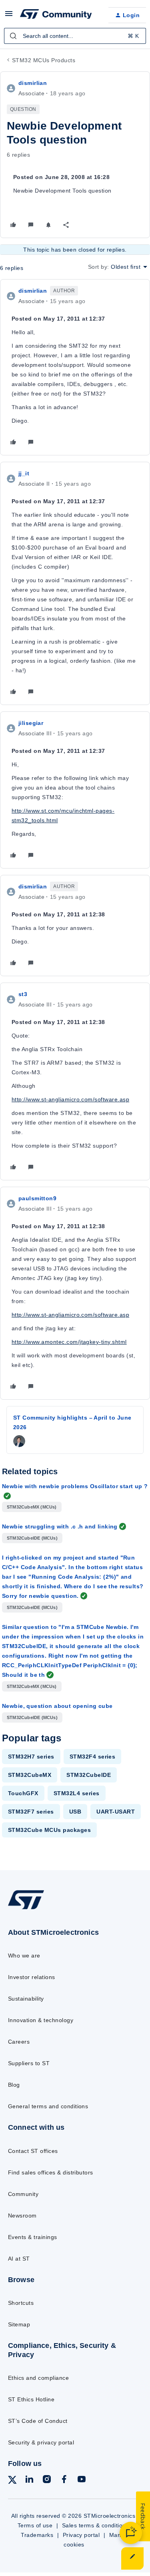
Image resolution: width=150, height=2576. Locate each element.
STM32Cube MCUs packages (49, 1830)
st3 (23, 994)
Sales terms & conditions (96, 2525)
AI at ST (19, 2259)
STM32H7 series (31, 1757)
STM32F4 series (93, 1757)
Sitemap (19, 2324)
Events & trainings (33, 2237)
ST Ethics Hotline (31, 2399)
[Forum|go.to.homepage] (56, 15)
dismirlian (33, 83)
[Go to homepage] (26, 1909)
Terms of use (35, 2525)
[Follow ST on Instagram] (47, 2480)
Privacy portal (81, 2535)
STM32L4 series (77, 1793)
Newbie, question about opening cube (57, 1706)
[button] (9, 16)
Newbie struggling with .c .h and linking (60, 1526)
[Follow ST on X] (12, 2481)
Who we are (24, 1956)
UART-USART (116, 1812)
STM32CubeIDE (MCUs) (32, 1538)
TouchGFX (23, 1793)
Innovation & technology (41, 2020)
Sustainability (26, 1999)
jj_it (24, 473)
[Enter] (13, 36)
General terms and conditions (48, 2106)
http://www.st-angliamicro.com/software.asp (70, 1099)
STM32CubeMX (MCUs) (32, 1507)
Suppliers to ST (29, 2063)
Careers (19, 2042)
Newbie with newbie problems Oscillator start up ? (75, 1486)
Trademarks (37, 2535)
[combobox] (75, 36)
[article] (75, 367)
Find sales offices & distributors (51, 2172)
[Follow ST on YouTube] (82, 2480)
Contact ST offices (33, 2151)
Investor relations (32, 1977)
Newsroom (22, 2216)
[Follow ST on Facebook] (64, 2480)
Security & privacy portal (41, 2442)
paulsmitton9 (37, 1198)
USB (75, 1812)
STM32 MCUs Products (44, 60)
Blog (14, 2085)
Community (23, 2194)
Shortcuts (21, 2303)
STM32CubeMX (30, 1775)
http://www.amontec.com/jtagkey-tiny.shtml (69, 1342)
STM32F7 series (31, 1812)
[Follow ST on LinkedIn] (29, 2480)
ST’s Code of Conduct (38, 2421)
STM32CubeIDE (89, 1775)
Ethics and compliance (38, 2378)
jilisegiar (31, 723)
